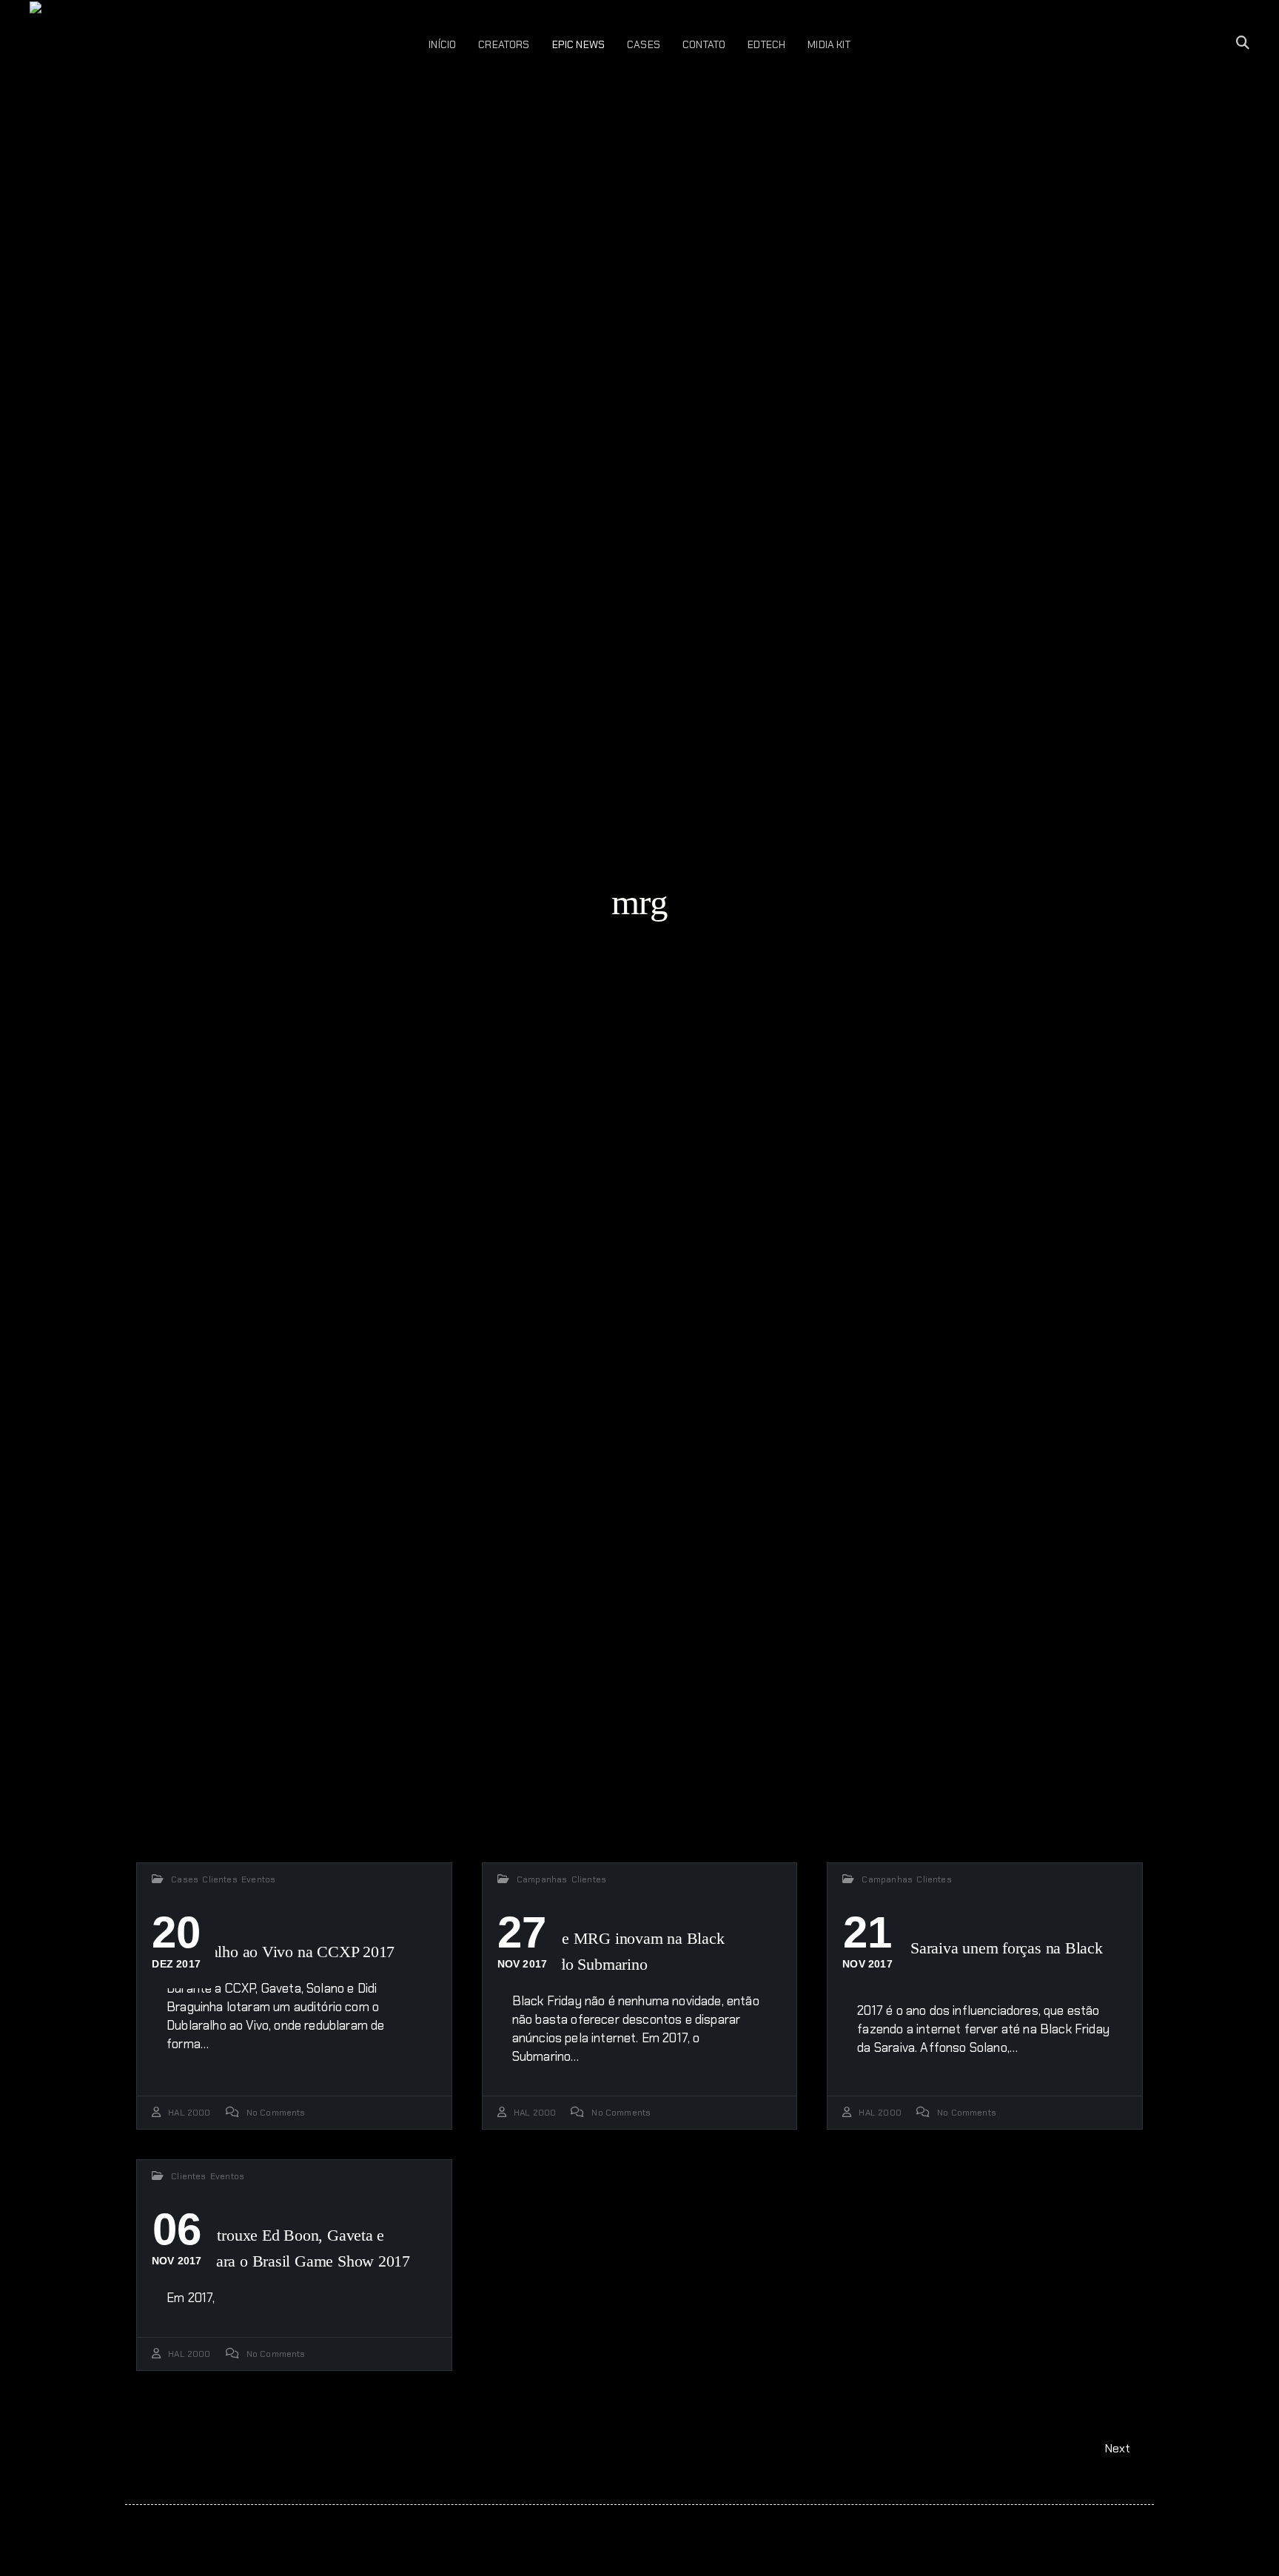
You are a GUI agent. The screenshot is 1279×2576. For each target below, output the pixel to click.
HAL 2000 (189, 2113)
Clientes (219, 1879)
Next (1119, 2448)
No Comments (276, 2113)
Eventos (258, 1879)
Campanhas (542, 1879)
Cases (185, 1879)
